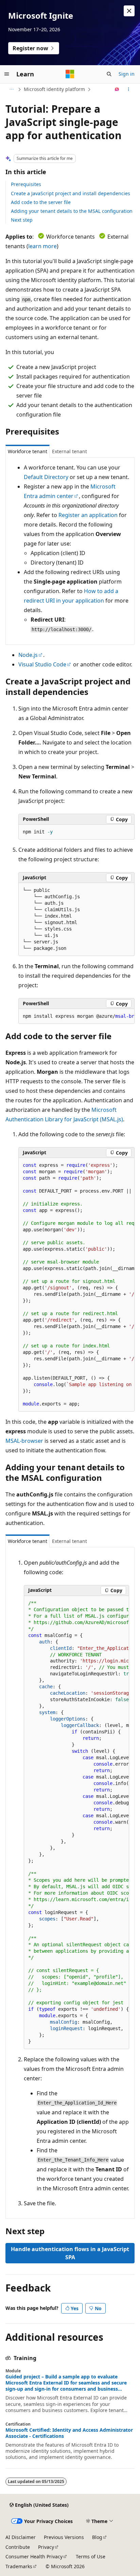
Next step (22, 220)
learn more (42, 246)
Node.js (28, 655)
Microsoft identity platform (54, 89)
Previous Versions (64, 2537)
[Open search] (109, 74)
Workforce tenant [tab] (28, 451)
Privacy (46, 2547)
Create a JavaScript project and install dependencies (71, 193)
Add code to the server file (41, 202)
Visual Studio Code (42, 664)
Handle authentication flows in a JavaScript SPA (70, 2253)
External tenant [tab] (69, 451)
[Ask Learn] (117, 89)
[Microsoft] (70, 74)
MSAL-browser (24, 1441)
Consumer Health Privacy (34, 2556)
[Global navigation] (7, 74)
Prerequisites (26, 184)
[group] (76, 1016)
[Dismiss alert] (129, 11)
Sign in (127, 74)
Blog (97, 2537)
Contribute (18, 2547)
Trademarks (19, 2566)
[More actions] (129, 89)
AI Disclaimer (21, 2537)
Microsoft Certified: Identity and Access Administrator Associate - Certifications (69, 2433)
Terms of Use (91, 2556)
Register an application (88, 515)
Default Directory (46, 477)
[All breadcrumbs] (11, 89)
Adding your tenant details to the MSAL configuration (72, 211)
